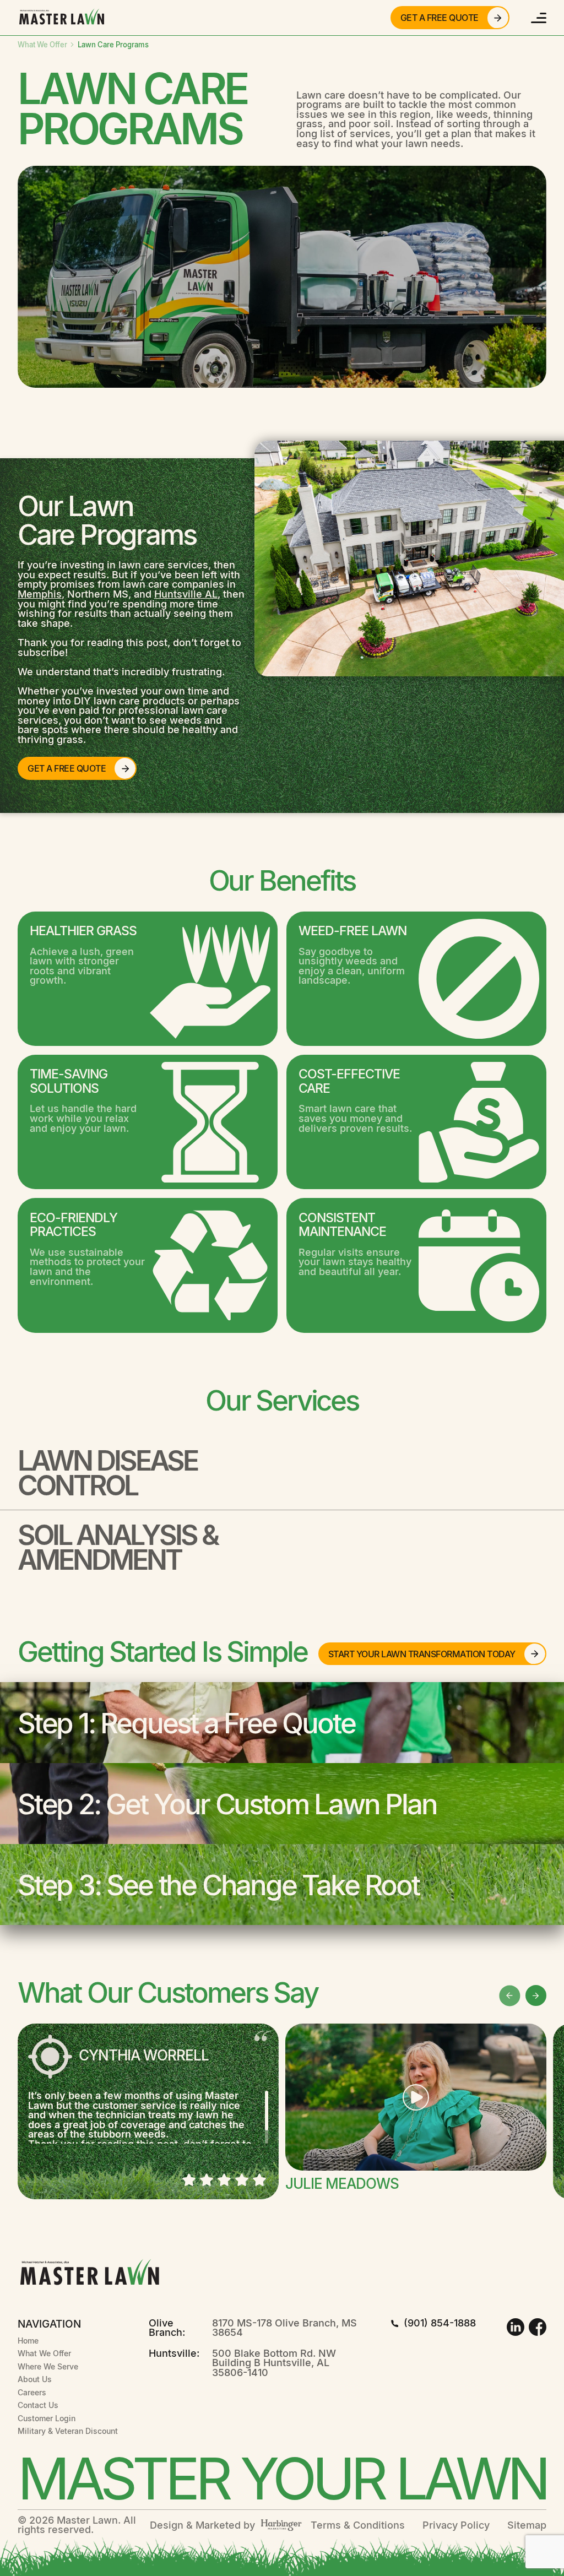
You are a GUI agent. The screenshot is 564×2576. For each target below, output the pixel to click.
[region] (148, 2117)
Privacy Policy (456, 2525)
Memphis (40, 594)
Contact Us (38, 2405)
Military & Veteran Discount (68, 2431)
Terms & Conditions (358, 2525)
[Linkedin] (516, 2327)
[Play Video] (416, 2097)
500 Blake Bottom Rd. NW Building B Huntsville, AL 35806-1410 (274, 2363)
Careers (32, 2392)
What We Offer (43, 45)
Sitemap (527, 2525)
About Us (35, 2379)
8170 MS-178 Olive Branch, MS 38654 (284, 2328)
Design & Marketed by (202, 2525)
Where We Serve (48, 2366)
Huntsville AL (186, 594)
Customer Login (47, 2418)
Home (28, 2341)
